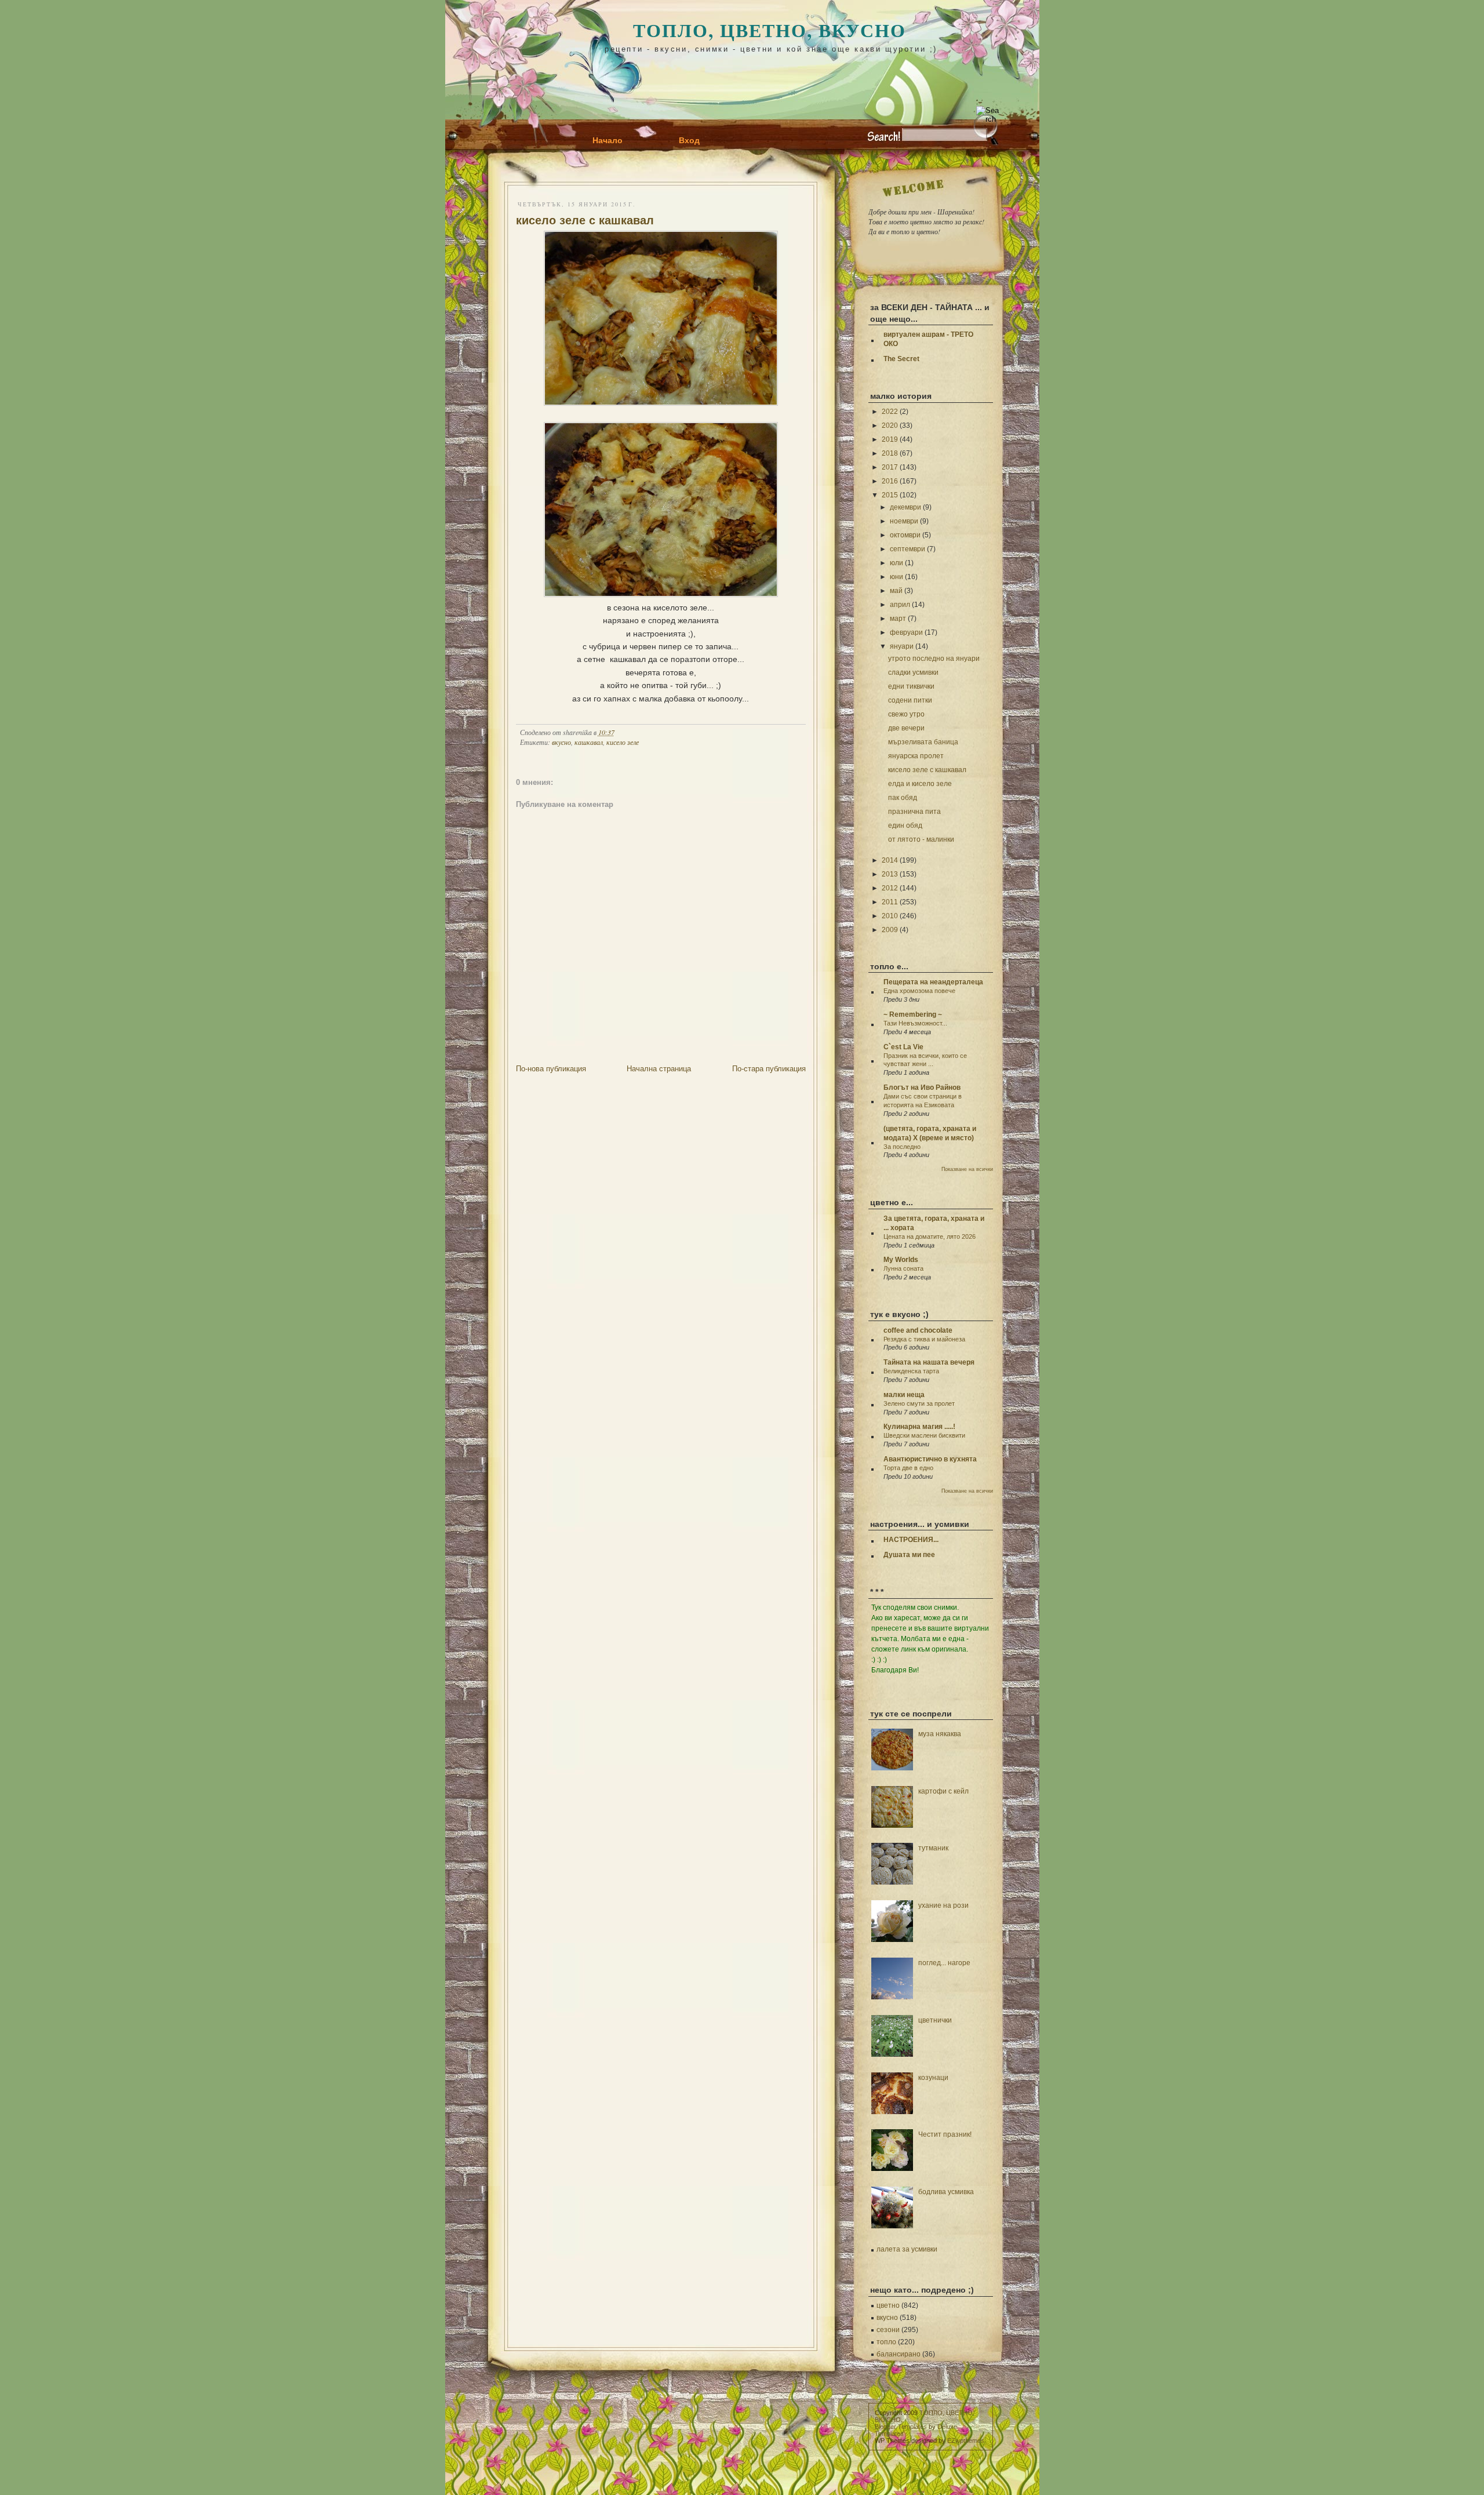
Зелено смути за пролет (919, 1403)
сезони (888, 2330)
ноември (904, 521)
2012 (890, 888)
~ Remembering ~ (913, 1014)
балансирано (899, 2354)
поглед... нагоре (944, 1963)
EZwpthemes (966, 2441)
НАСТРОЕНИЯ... (911, 1540)
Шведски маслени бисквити (924, 1435)
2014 (890, 860)
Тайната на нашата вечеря (929, 1362)
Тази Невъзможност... (915, 1023)
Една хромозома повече (919, 991)
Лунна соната (903, 1268)
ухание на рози (943, 1905)
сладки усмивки (913, 672)
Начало (608, 140)
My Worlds (901, 1260)
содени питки (910, 700)
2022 (890, 412)
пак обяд (903, 798)
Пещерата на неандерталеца (933, 982)
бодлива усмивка (946, 2192)
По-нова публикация (551, 1069)
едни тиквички (911, 686)
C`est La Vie (903, 1047)
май (896, 591)
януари (902, 646)
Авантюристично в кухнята (930, 1459)
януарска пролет (916, 756)
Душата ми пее (909, 1555)
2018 (890, 453)
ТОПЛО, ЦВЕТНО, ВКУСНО (770, 30)
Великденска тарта (911, 1371)
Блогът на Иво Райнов (922, 1088)
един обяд (905, 825)
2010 (890, 916)
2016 (890, 481)
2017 (890, 467)
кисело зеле (623, 742)
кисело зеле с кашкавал (585, 220)
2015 (890, 495)
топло (886, 2342)
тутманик (933, 1848)
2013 (890, 874)
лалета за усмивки (907, 2249)
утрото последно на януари (934, 659)
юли (896, 563)
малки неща (904, 1395)
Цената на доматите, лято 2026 (930, 1236)
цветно (888, 2305)
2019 (890, 439)
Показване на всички (967, 1169)
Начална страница (659, 1069)
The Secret (901, 359)
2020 (890, 425)
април (900, 605)
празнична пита (914, 812)
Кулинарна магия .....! (919, 1427)
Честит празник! (945, 2134)
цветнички (935, 2020)
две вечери (906, 728)
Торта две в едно (908, 1468)
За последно (902, 1147)
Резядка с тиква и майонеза (924, 1339)
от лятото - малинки (921, 839)
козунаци (933, 2078)
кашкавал (589, 742)
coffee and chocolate (918, 1330)
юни (896, 577)
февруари (906, 632)
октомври (905, 535)
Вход (689, 140)
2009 (890, 930)
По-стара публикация (769, 1069)
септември (908, 549)
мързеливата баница (923, 742)
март (898, 619)
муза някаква (940, 1734)
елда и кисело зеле (920, 784)
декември (905, 507)
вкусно (561, 742)
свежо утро (906, 714)
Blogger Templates (901, 2427)
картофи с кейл (943, 1791)
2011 (890, 902)
